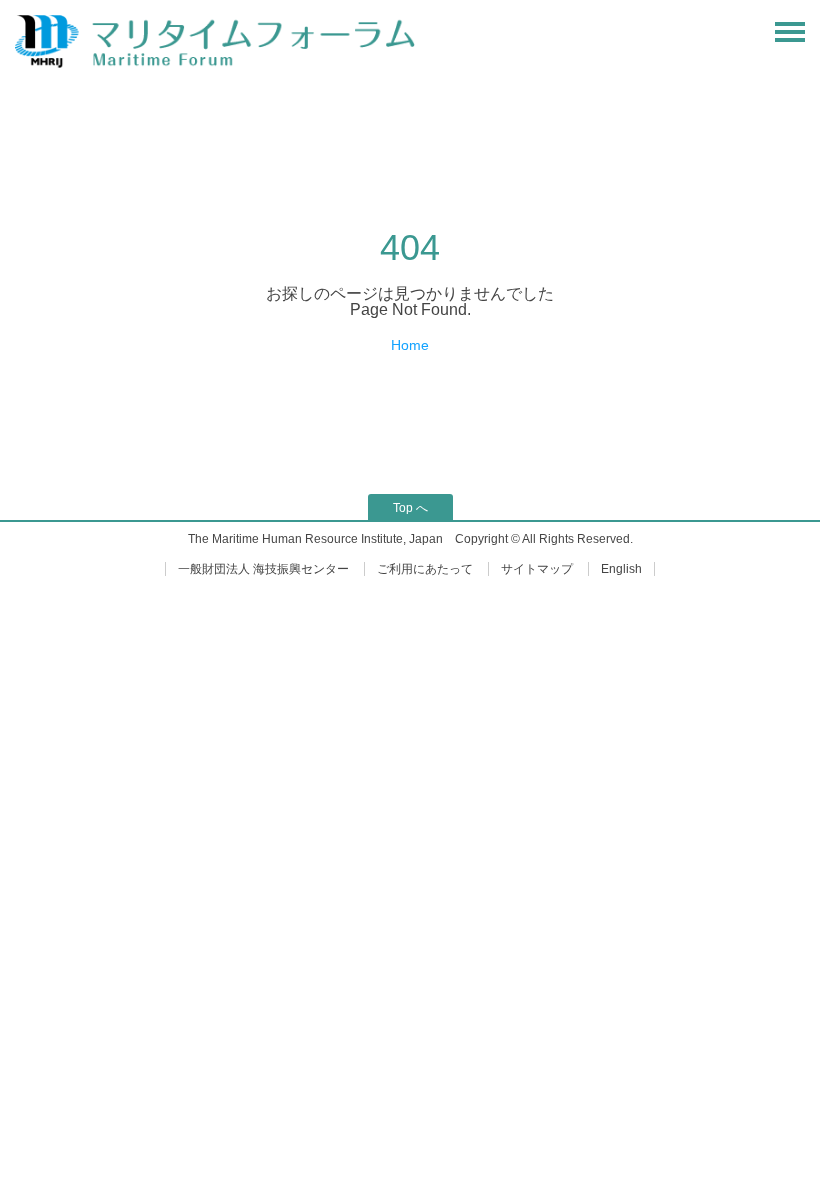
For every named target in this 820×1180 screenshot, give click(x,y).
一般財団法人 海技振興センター (263, 569)
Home (410, 345)
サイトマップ (537, 569)
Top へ (410, 508)
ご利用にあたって (425, 569)
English (621, 569)
